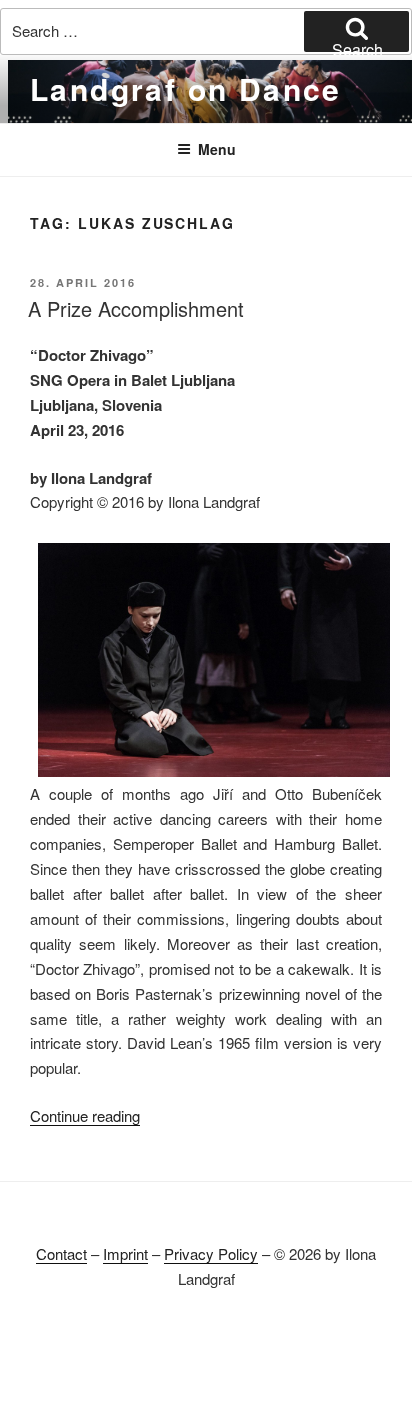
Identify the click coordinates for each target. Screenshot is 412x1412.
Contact (61, 1253)
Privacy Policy (211, 1253)
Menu (217, 149)
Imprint (125, 1253)
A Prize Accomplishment (136, 308)
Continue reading (85, 1115)
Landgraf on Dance (186, 88)
